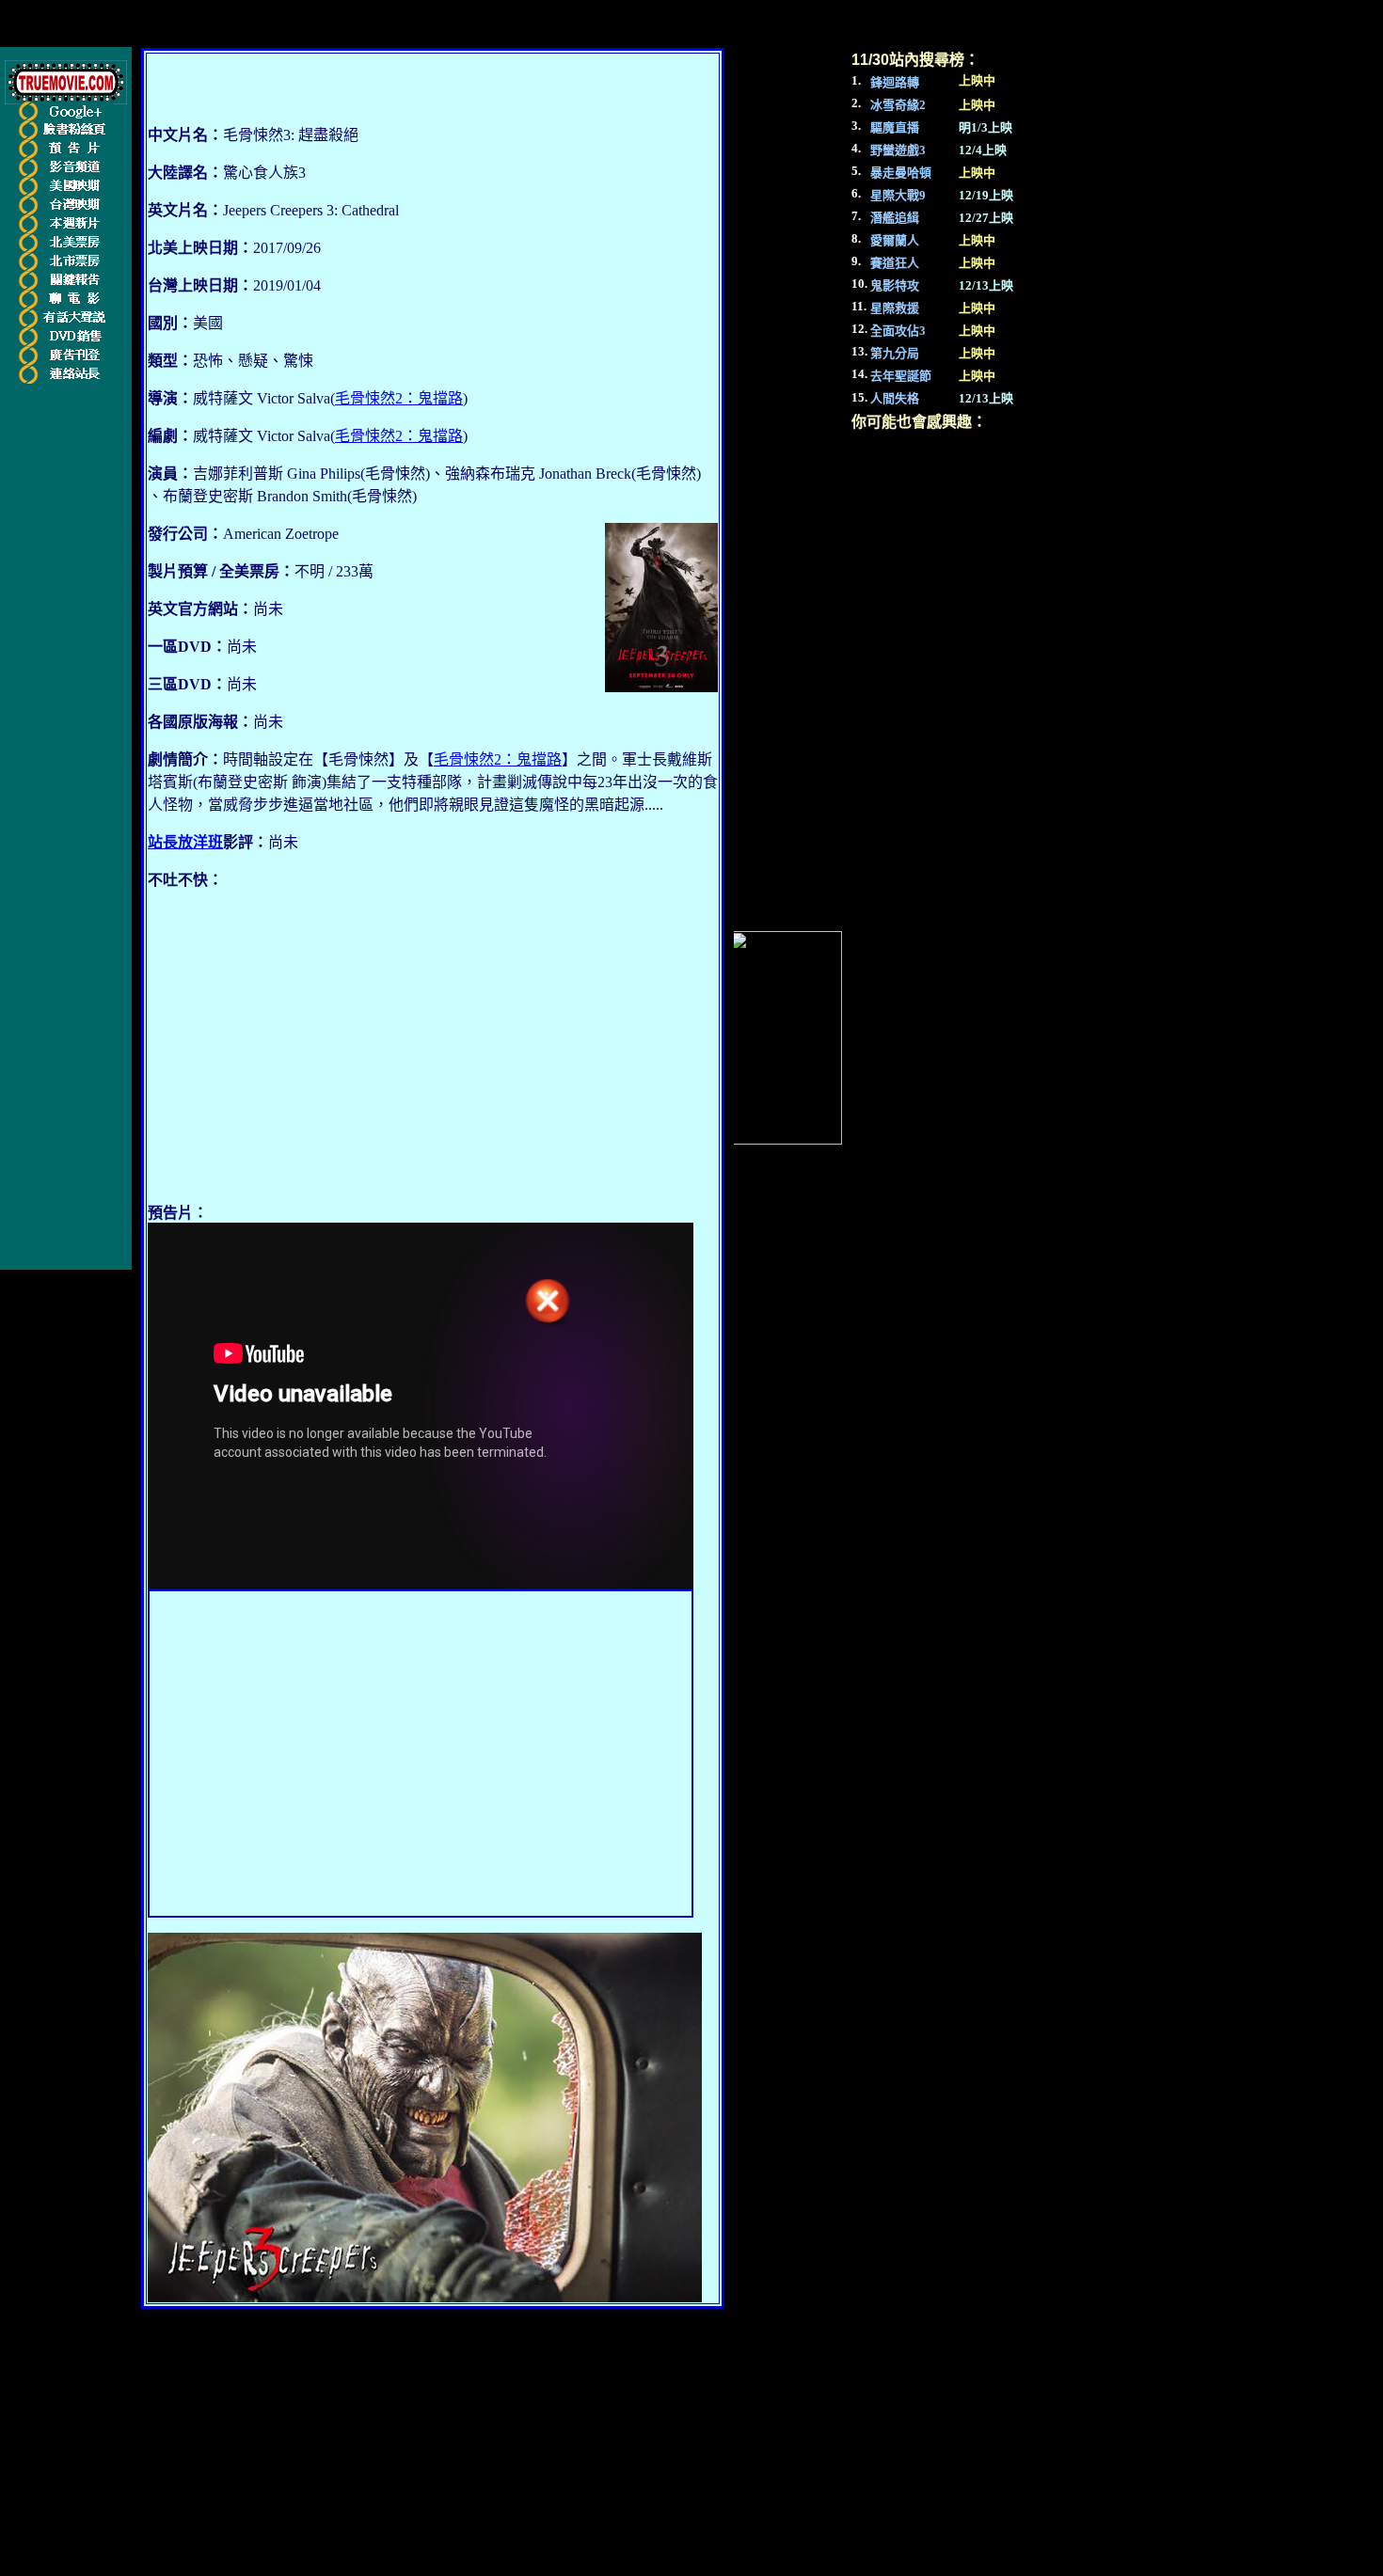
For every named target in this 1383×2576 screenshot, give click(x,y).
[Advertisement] (306, 1053)
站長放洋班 (185, 842)
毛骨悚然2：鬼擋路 (399, 398)
